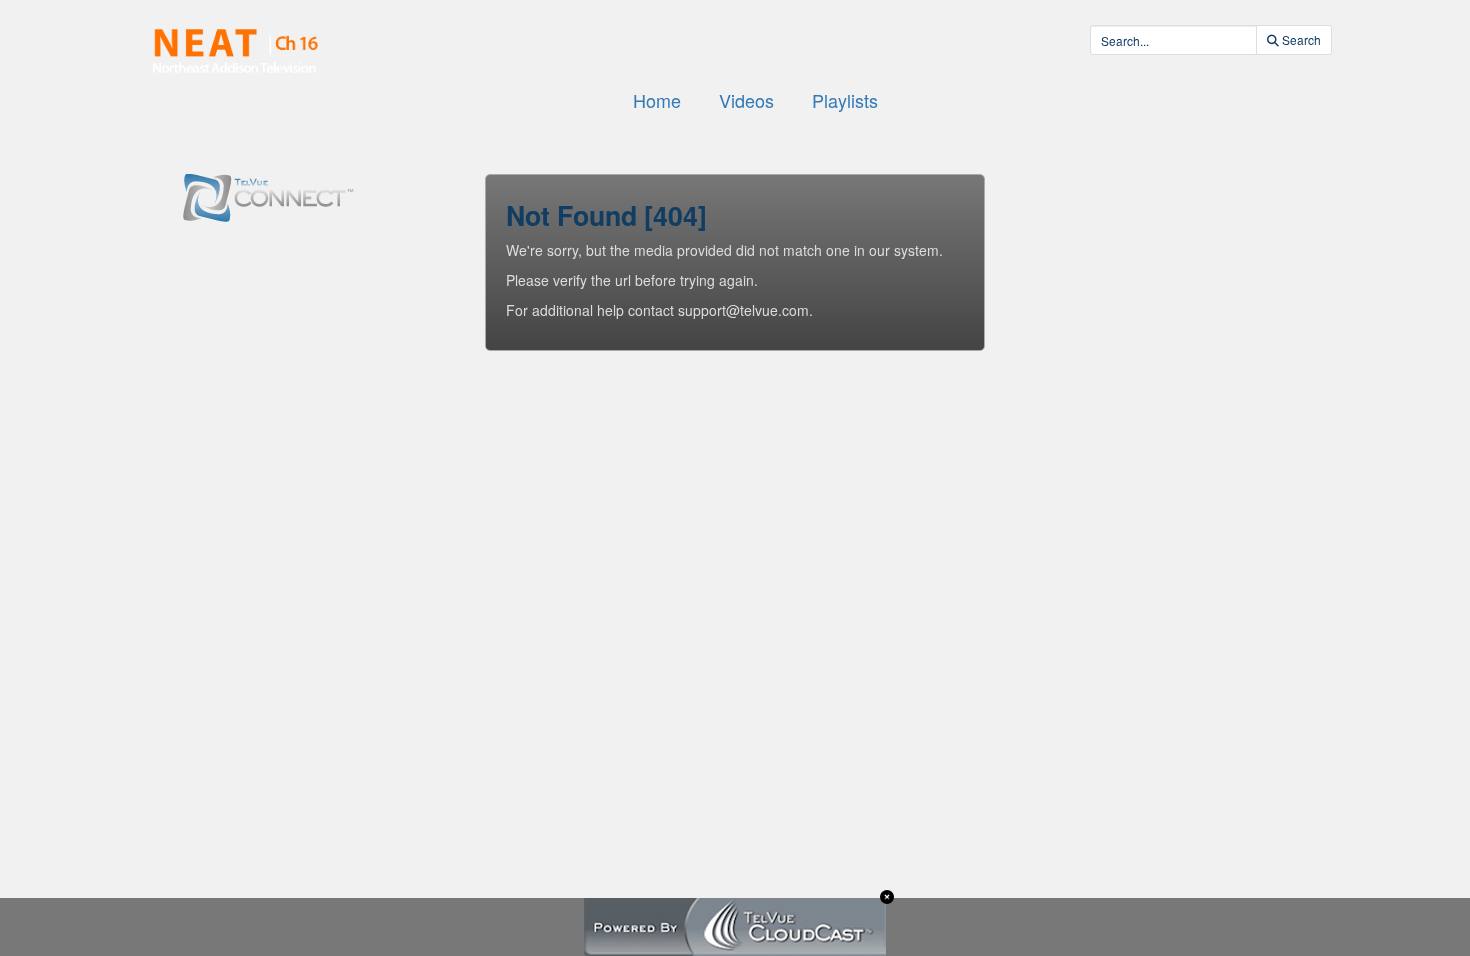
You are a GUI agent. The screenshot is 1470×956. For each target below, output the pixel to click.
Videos (746, 100)
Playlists (845, 100)
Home (657, 100)
